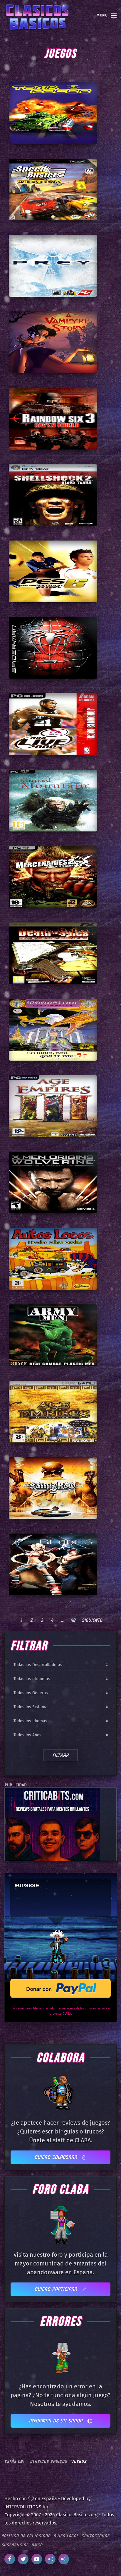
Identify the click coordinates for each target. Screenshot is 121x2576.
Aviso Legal (66, 2536)
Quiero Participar (57, 2289)
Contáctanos (95, 2536)
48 (73, 1620)
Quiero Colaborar (57, 2157)
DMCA (37, 2545)
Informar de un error (57, 2421)
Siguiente (92, 1620)
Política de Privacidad (26, 2536)
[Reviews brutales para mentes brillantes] (52, 1824)
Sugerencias (15, 2545)
